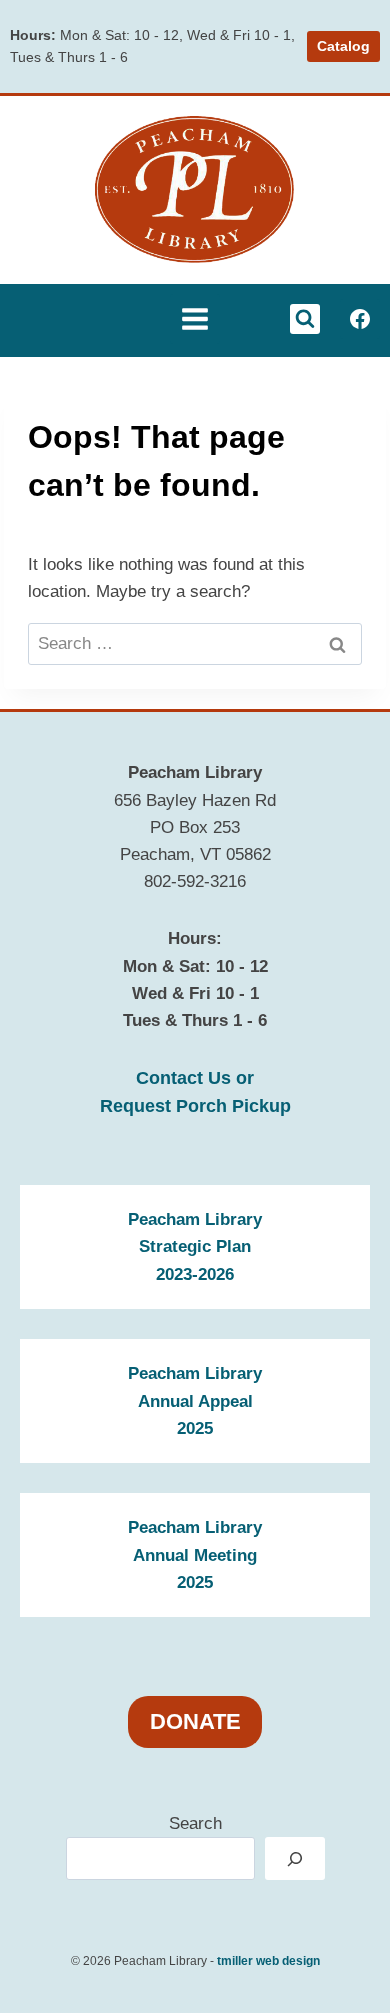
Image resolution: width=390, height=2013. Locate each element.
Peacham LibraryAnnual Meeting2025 (195, 1554)
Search (195, 1823)
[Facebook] (360, 319)
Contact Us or (195, 1078)
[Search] (295, 1858)
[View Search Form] (305, 319)
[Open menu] (195, 319)
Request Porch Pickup (195, 1106)
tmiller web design (268, 1961)
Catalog (343, 46)
